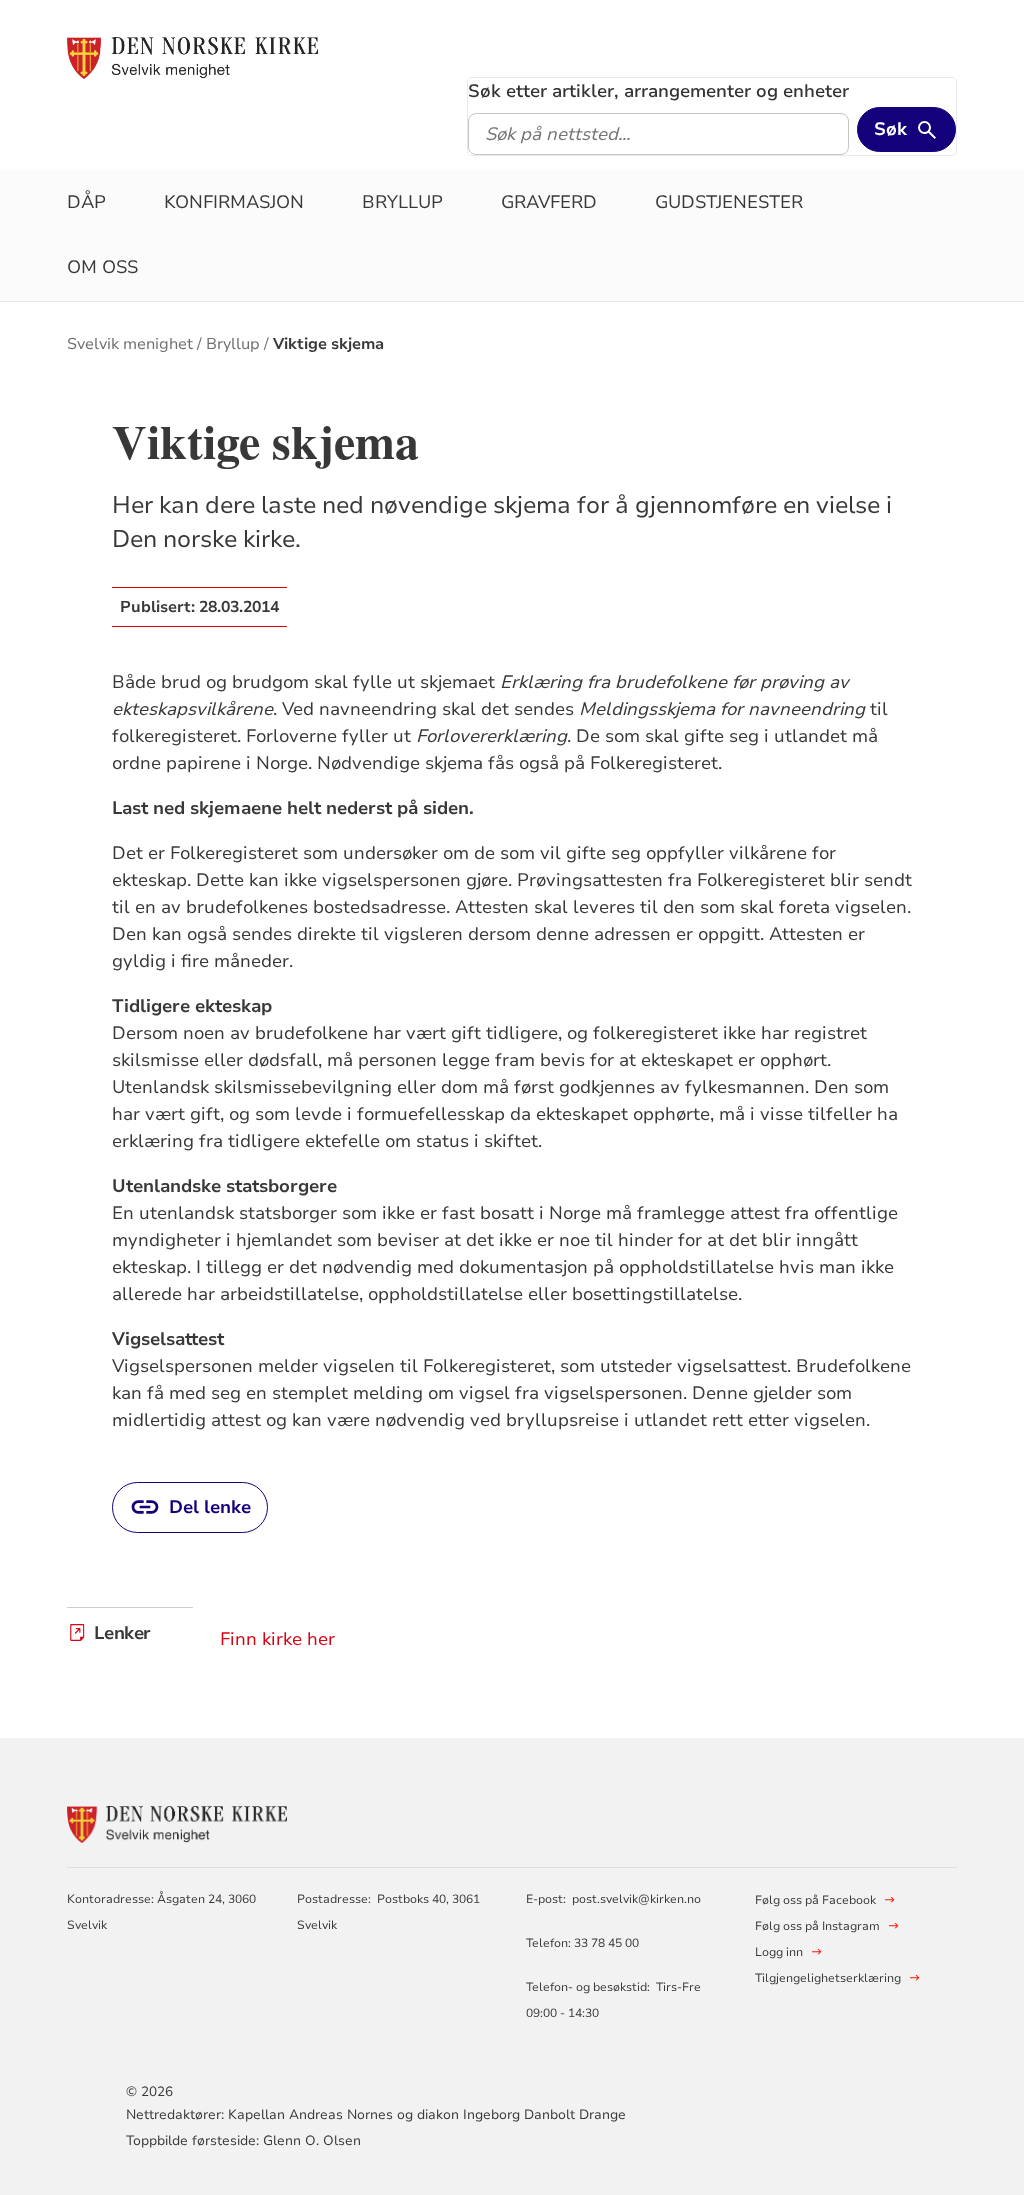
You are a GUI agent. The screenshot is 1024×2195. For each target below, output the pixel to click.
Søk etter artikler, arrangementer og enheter (658, 91)
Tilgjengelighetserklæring (828, 1978)
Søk (890, 129)
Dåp (86, 202)
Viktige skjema (328, 344)
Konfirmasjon (234, 202)
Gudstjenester (729, 202)
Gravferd (549, 202)
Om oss (102, 267)
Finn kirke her (277, 1639)
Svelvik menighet (130, 344)
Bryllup (402, 202)
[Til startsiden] (192, 57)
